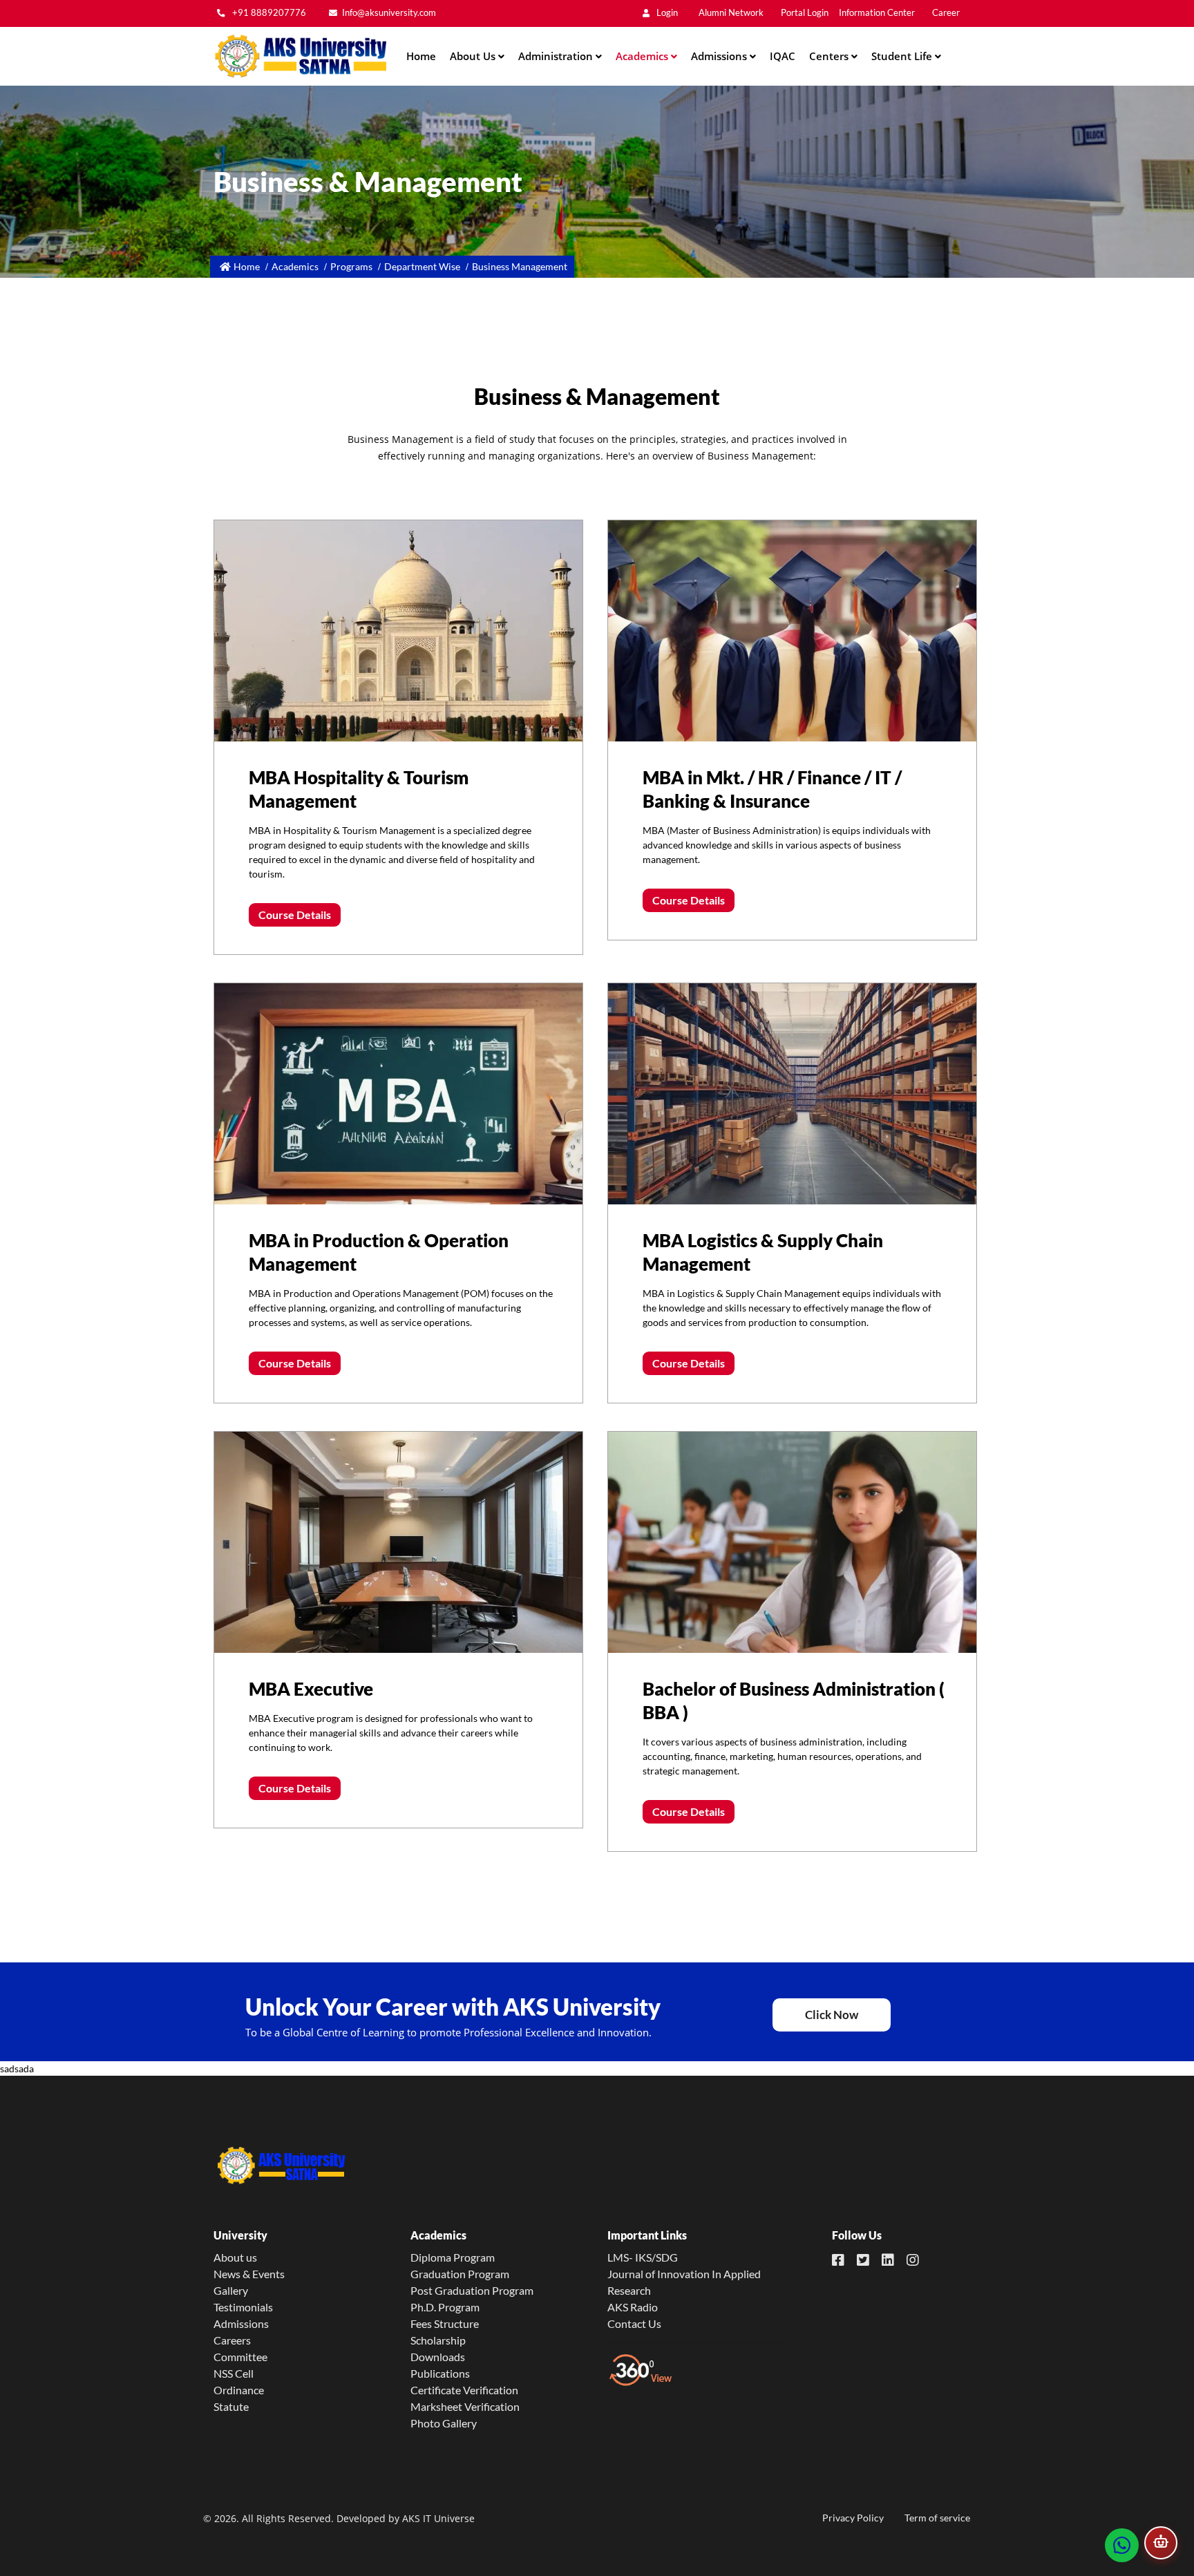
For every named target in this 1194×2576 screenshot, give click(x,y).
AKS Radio (633, 2307)
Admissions (241, 2323)
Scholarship (438, 2340)
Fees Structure (445, 2323)
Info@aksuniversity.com (389, 13)
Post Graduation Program (472, 2290)
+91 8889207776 (268, 13)
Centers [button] (830, 56)
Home (421, 56)
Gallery (231, 2290)
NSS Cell (234, 2373)
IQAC (783, 56)
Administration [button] (557, 56)
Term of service (937, 2518)
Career (946, 13)
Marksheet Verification (465, 2406)
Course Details (295, 915)
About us (235, 2257)
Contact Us (634, 2323)
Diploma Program (453, 2257)
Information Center (877, 13)
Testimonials (243, 2307)
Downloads (438, 2357)
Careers (232, 2340)
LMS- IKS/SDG (643, 2257)
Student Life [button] (903, 56)
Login (666, 13)
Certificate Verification (464, 2390)
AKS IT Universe (438, 2518)
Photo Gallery (444, 2423)
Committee (240, 2357)
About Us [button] (474, 56)
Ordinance (239, 2390)
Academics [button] (643, 56)
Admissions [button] (720, 56)
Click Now (832, 2015)
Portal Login (805, 13)
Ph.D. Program (445, 2307)
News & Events (249, 2274)
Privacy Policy (853, 2518)
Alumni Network (731, 13)
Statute (231, 2406)
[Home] (300, 56)
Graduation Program (460, 2274)
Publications (440, 2373)
